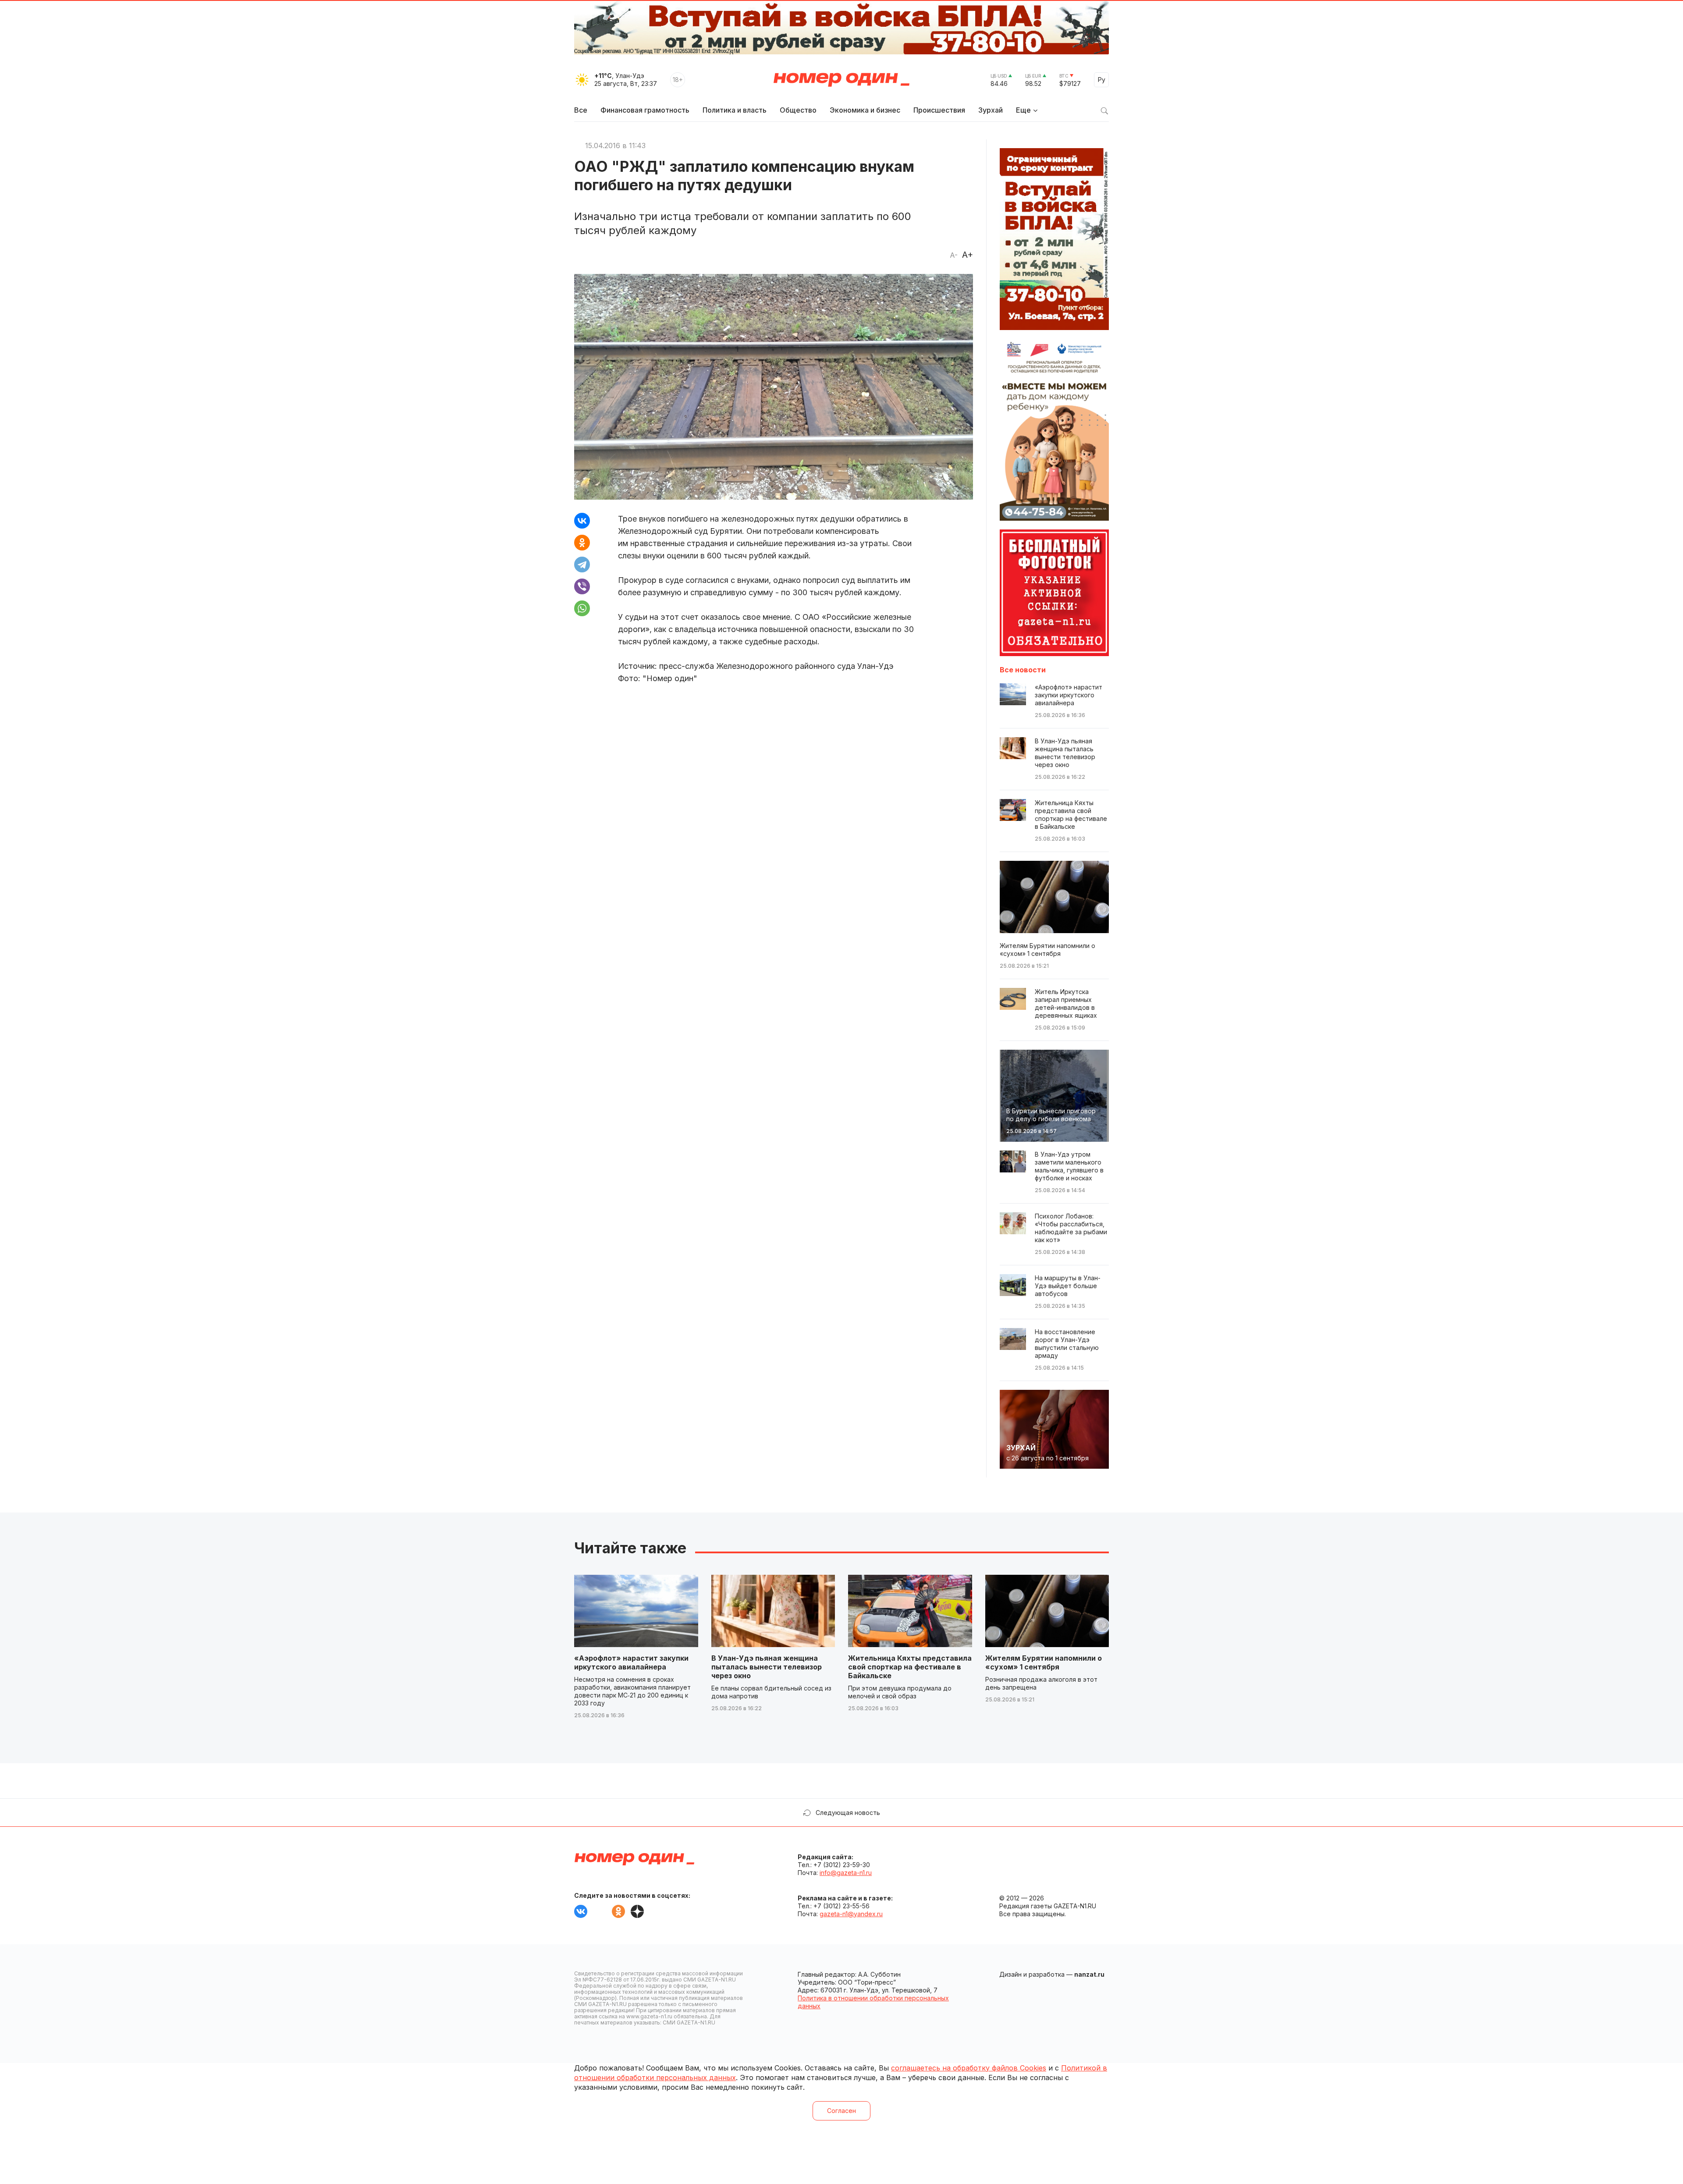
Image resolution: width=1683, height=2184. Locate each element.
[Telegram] (582, 565)
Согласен (841, 2111)
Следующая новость (848, 1813)
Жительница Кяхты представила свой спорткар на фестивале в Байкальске (910, 1667)
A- (954, 255)
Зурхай (991, 110)
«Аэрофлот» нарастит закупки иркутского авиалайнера (631, 1662)
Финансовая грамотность (645, 110)
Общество (798, 110)
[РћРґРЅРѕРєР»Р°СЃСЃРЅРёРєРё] (582, 543)
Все (581, 110)
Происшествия (939, 110)
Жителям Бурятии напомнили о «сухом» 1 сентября (1044, 1662)
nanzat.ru (1089, 1974)
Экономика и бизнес (865, 110)
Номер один (841, 80)
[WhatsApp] (582, 608)
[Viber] (582, 586)
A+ (968, 255)
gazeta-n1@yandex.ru (851, 1914)
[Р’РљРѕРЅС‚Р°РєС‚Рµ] (582, 521)
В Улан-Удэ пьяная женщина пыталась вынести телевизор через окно (767, 1667)
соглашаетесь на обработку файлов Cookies (969, 2068)
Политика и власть (735, 110)
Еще (1023, 110)
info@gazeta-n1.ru (846, 1873)
